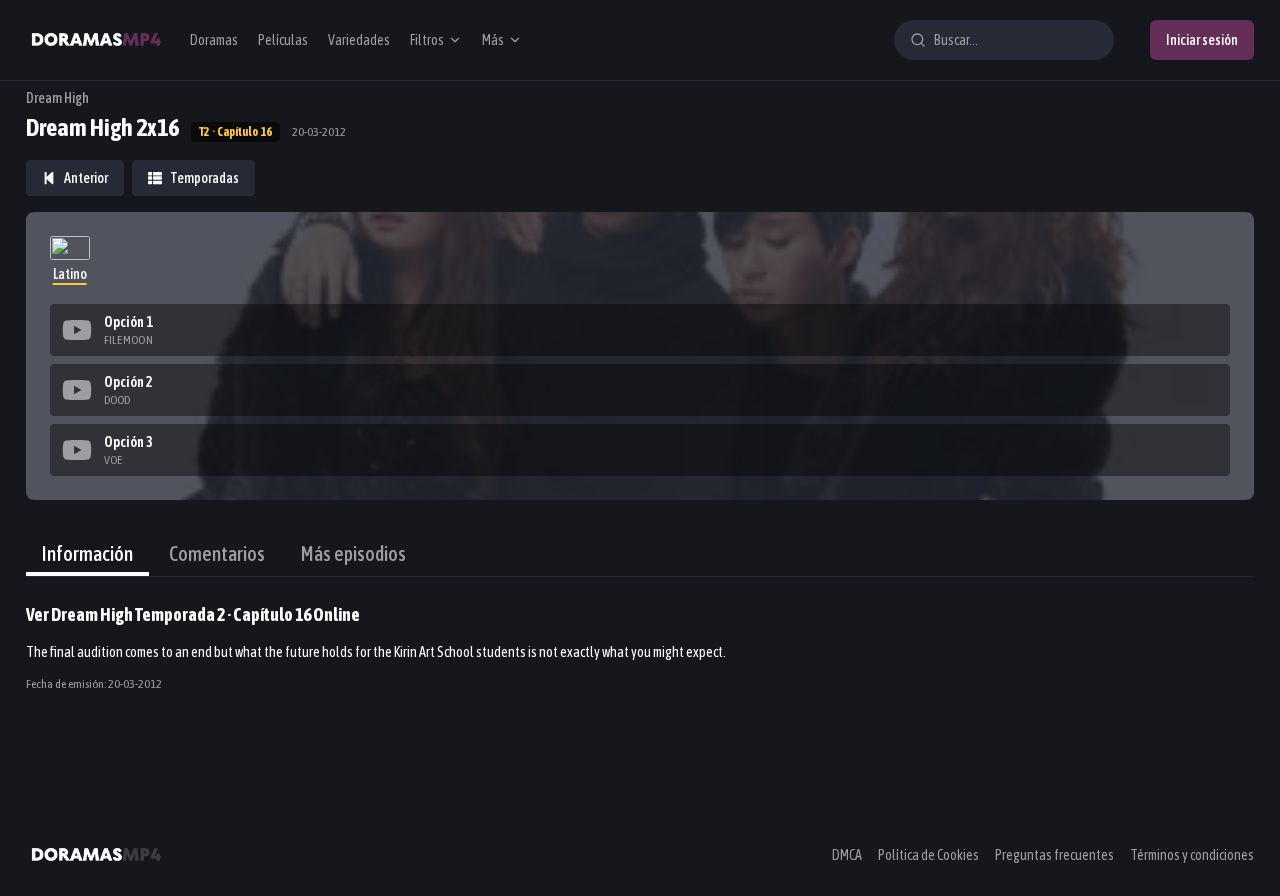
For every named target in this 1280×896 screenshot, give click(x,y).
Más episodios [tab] (353, 553)
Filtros (427, 40)
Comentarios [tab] (217, 553)
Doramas (214, 40)
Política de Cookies (928, 855)
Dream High (57, 98)
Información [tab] (87, 553)
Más (493, 40)
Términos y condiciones (1192, 855)
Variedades (359, 40)
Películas (283, 40)
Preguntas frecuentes (1054, 855)
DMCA (847, 855)
